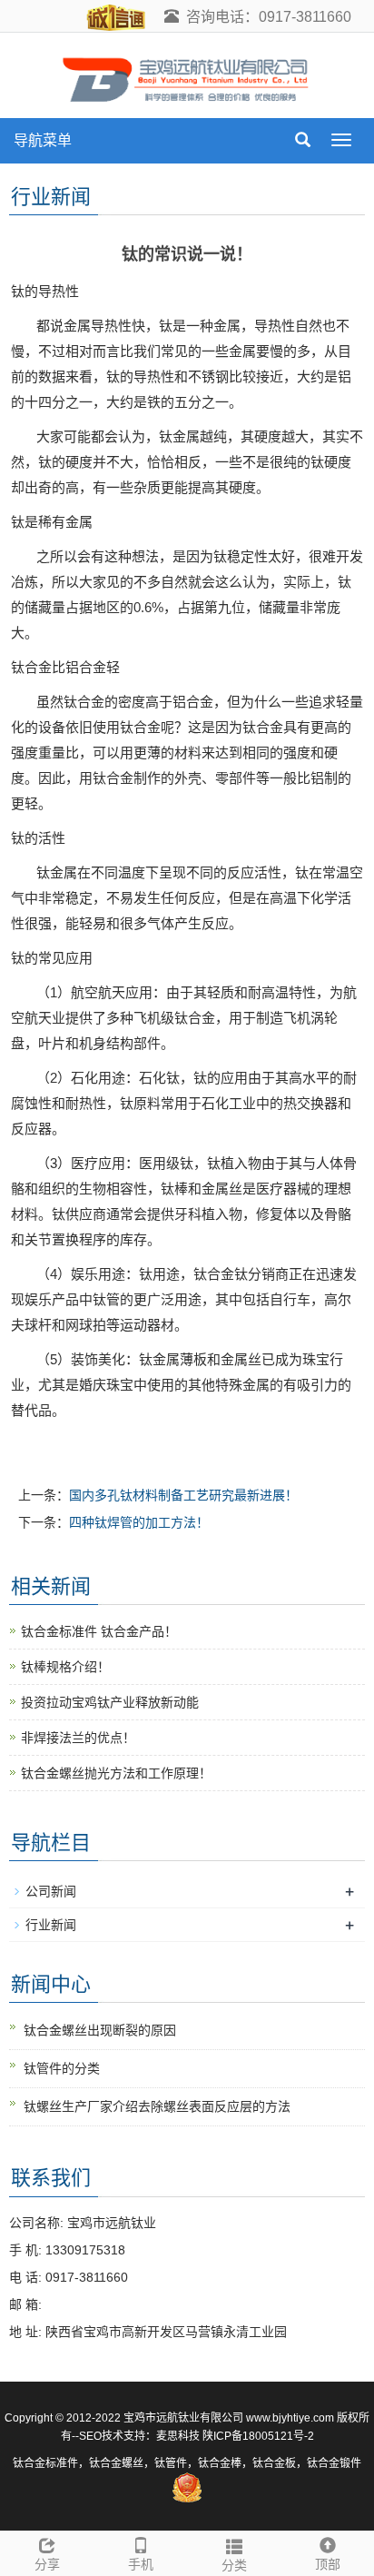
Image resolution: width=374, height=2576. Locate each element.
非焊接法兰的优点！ (78, 1738)
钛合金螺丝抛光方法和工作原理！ (116, 1773)
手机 (141, 2564)
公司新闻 (51, 1891)
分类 (234, 2565)
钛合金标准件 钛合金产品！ (99, 1631)
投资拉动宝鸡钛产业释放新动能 (110, 1702)
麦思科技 (178, 2436)
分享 (47, 2564)
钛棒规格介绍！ (65, 1667)
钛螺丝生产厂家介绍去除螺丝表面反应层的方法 (157, 2106)
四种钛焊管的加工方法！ (139, 1522)
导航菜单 (43, 140)
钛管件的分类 (62, 2068)
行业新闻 (51, 1925)
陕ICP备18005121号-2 (258, 2436)
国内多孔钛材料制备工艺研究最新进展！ (183, 1495)
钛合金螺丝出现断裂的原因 (100, 2030)
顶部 (328, 2564)
